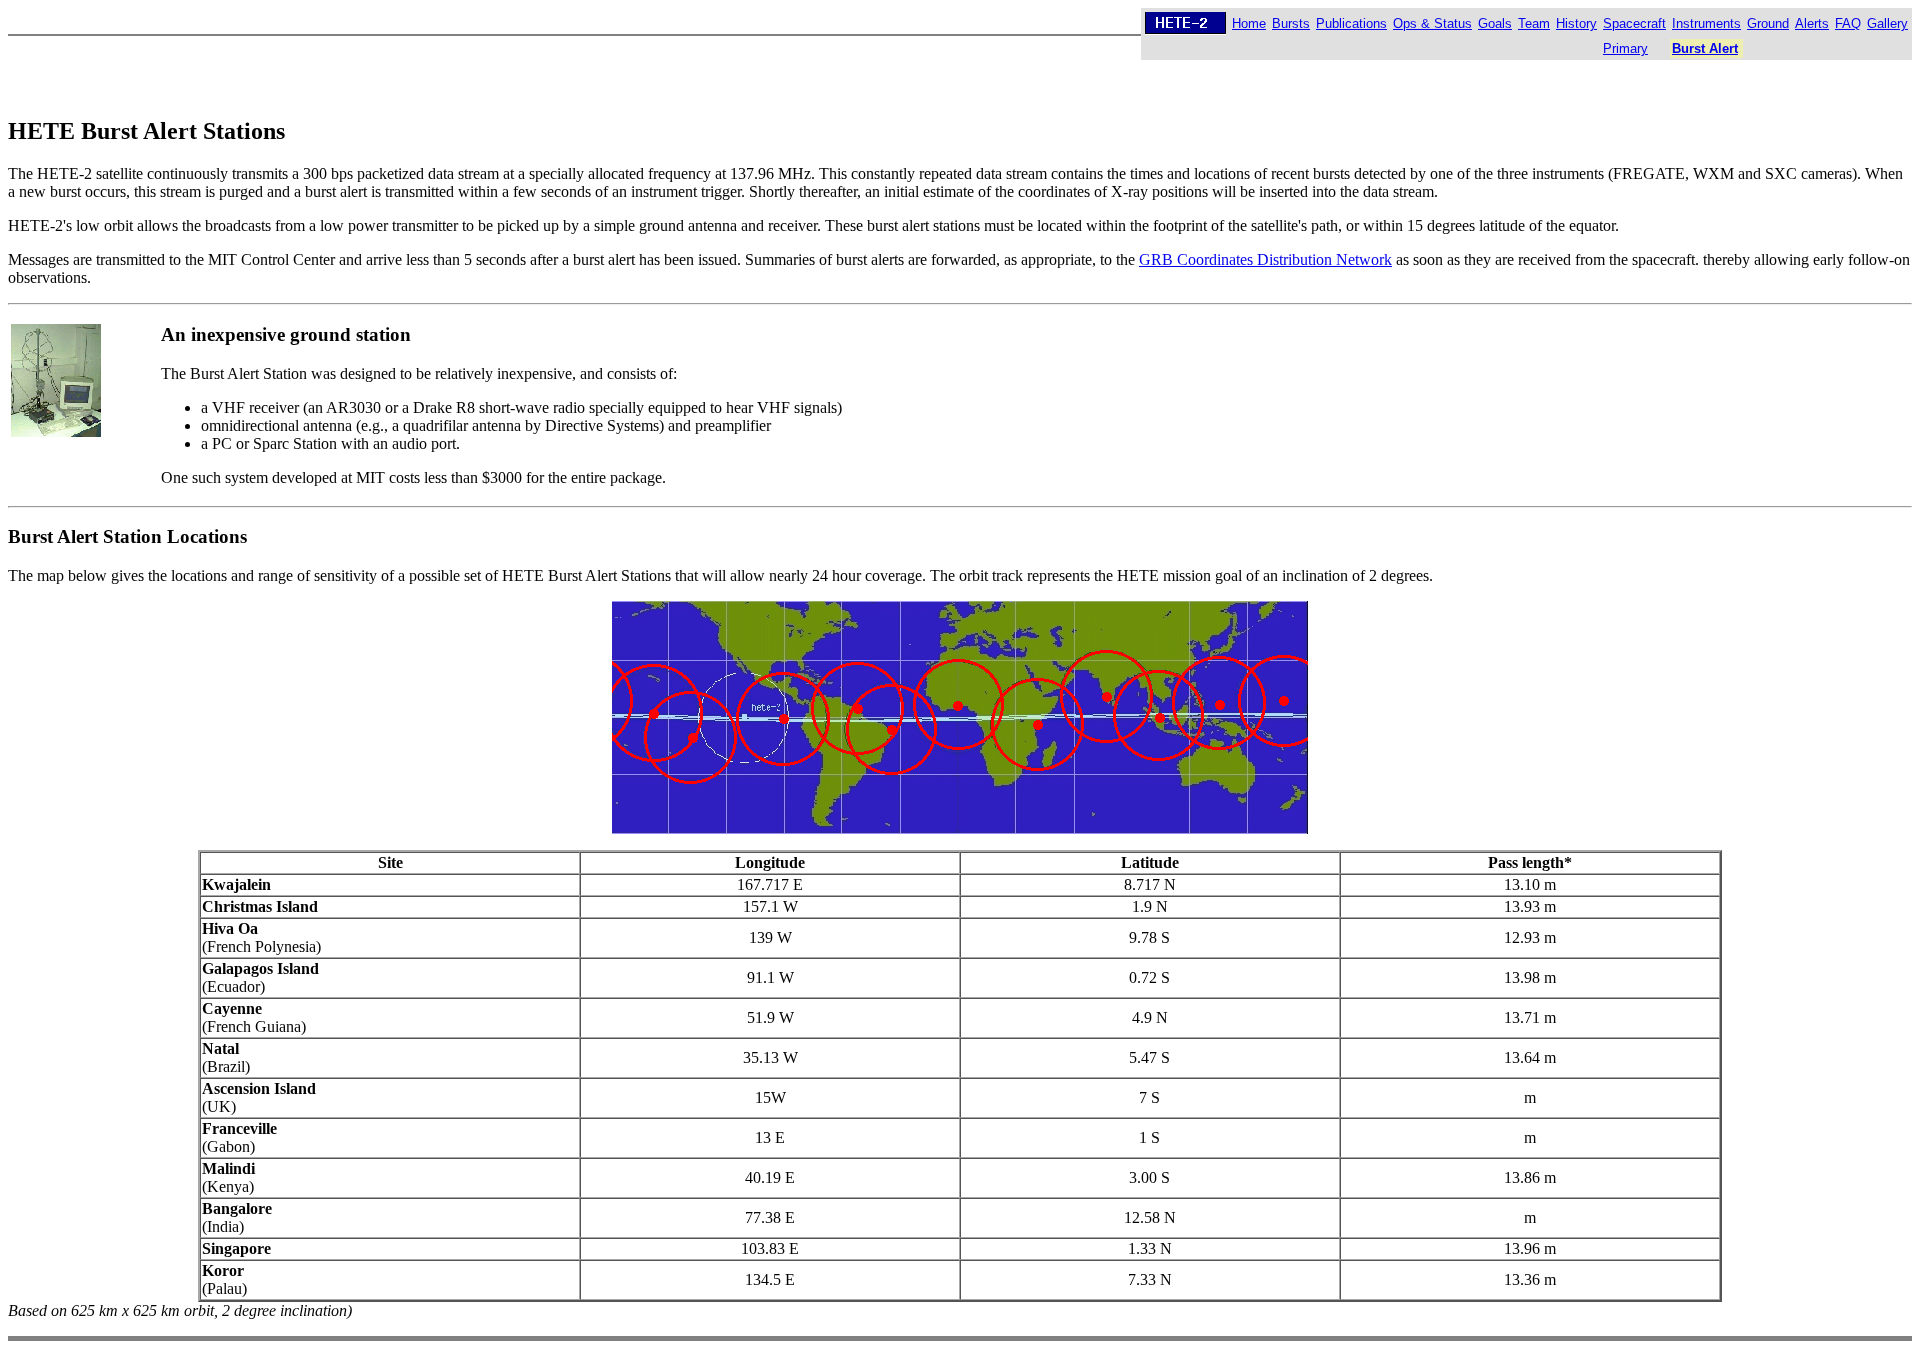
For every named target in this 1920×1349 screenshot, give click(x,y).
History (1576, 23)
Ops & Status (1432, 23)
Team (1534, 23)
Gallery (1887, 23)
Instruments (1706, 23)
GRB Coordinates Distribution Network (1265, 259)
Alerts (1812, 23)
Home (1249, 23)
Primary (1625, 48)
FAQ (1848, 23)
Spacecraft (1634, 23)
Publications (1351, 23)
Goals (1495, 23)
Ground (1768, 23)
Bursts (1291, 23)
